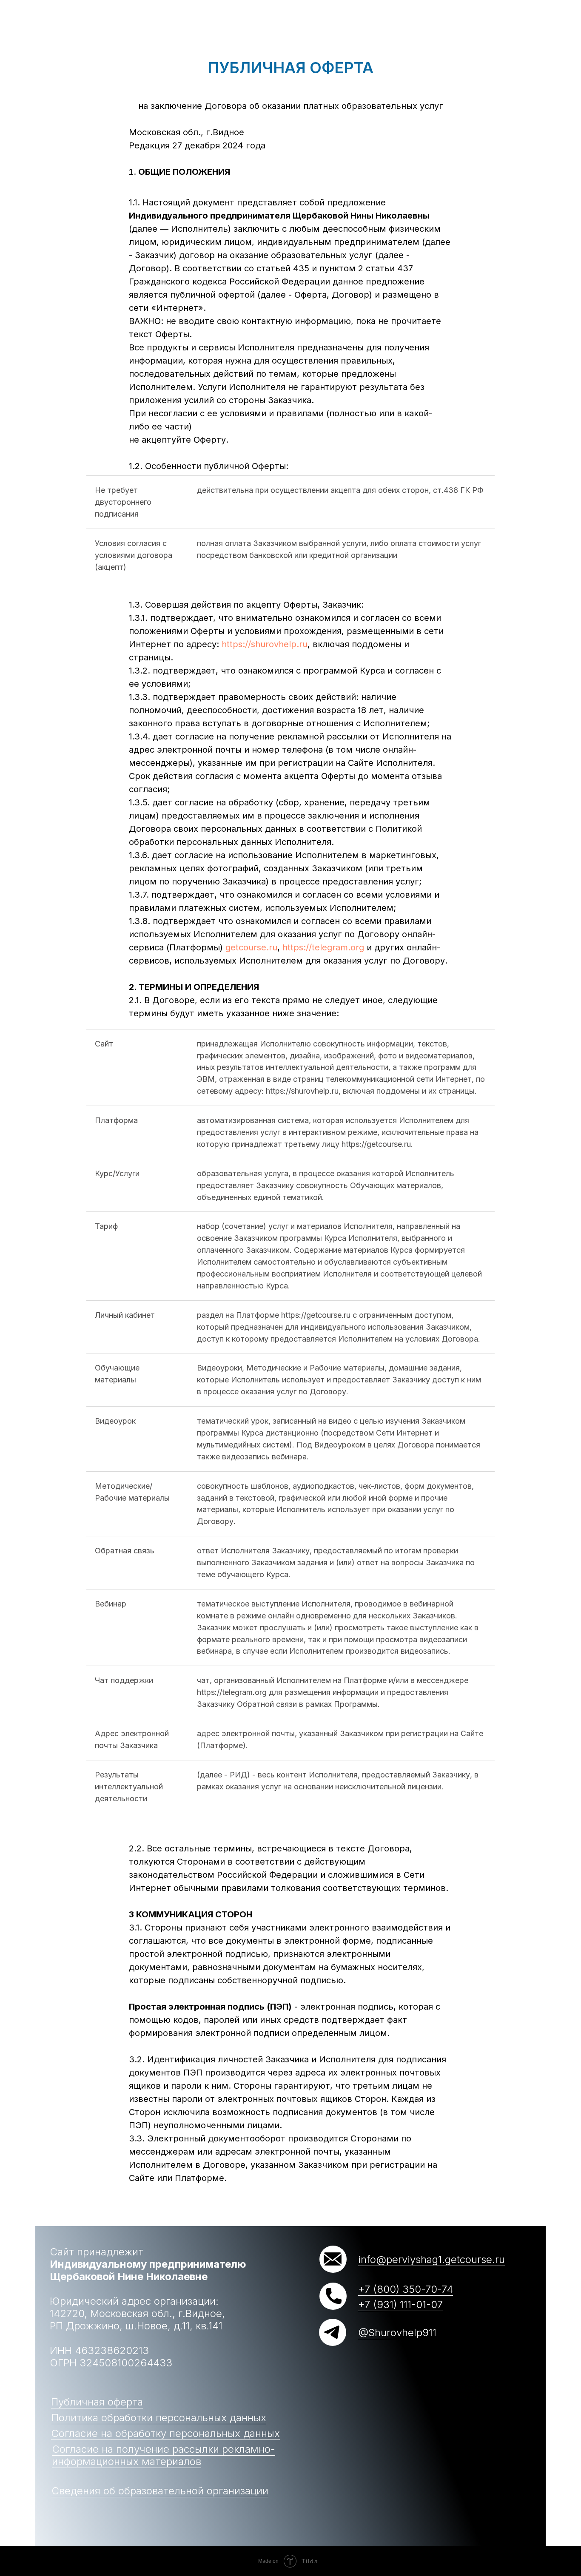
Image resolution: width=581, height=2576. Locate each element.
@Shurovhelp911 (397, 2333)
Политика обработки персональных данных (159, 2418)
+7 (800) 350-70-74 (406, 2289)
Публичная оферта (97, 2402)
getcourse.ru (251, 947)
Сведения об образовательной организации (160, 2491)
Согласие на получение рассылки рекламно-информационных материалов (164, 2455)
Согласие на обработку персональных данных (165, 2433)
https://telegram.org (323, 947)
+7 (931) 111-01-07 (400, 2304)
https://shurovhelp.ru (265, 644)
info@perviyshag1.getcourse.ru (431, 2259)
